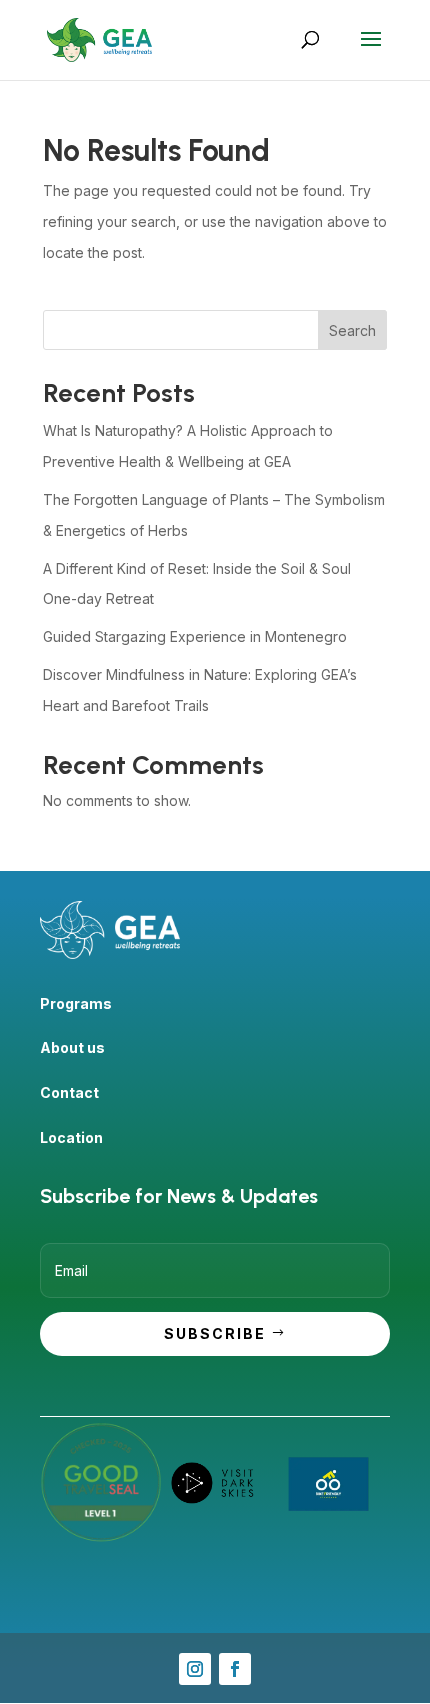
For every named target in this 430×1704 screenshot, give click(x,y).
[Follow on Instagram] (195, 1669)
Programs (76, 1003)
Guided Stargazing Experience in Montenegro (195, 636)
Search (352, 330)
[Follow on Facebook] (235, 1669)
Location (71, 1137)
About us (72, 1047)
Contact (69, 1092)
